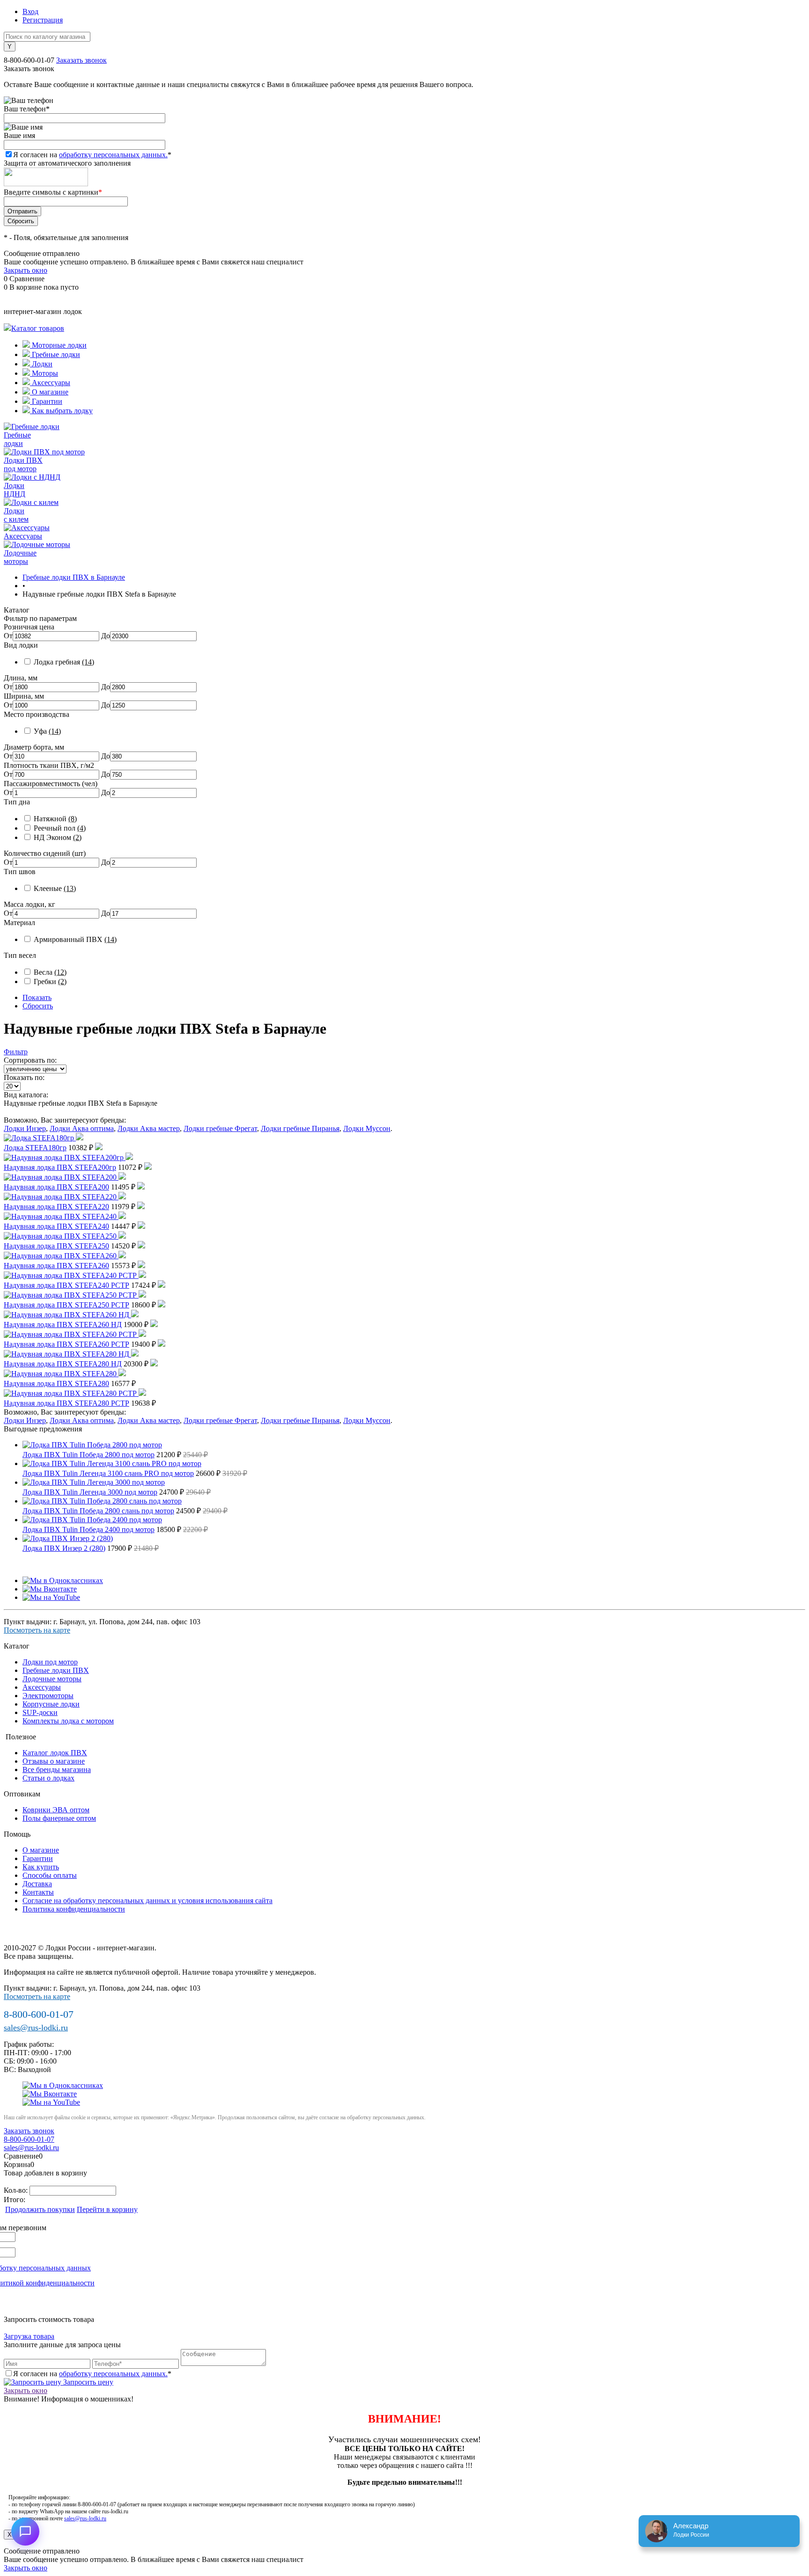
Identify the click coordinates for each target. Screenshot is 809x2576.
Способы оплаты (50, 1875)
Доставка (37, 1884)
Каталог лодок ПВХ (55, 1753)
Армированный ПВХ (75, 939)
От (8, 636)
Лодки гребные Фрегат (220, 1128)
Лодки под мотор (50, 1662)
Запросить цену (87, 2382)
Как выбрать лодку (61, 411)
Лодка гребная (64, 662)
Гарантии (46, 401)
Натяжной (55, 819)
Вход (30, 11)
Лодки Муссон (367, 1128)
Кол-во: (17, 2190)
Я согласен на (92, 155)
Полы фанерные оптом (59, 1818)
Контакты (38, 1892)
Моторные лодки (58, 345)
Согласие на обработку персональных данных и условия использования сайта (147, 1901)
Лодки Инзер (25, 1128)
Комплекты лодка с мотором (68, 1721)
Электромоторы (48, 1696)
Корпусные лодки (51, 1704)
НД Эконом (58, 837)
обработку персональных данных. (113, 155)
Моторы (44, 373)
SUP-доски (40, 1712)
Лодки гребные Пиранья (300, 1128)
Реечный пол (60, 828)
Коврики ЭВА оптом (56, 1810)
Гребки (50, 982)
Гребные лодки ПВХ (56, 1670)
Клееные (55, 888)
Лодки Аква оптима (82, 1128)
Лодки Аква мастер (149, 1128)
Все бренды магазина (57, 1770)
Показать (37, 997)
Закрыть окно (26, 270)
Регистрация (43, 20)
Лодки (41, 364)
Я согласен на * (92, 2374)
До (106, 636)
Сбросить (38, 1006)
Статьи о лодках (48, 1778)
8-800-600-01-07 (29, 60)
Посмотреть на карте (37, 1630)
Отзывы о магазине (54, 1761)
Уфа (47, 731)
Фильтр (16, 1052)
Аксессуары (50, 383)
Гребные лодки (55, 354)
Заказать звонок (81, 60)
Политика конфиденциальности (74, 1909)
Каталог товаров (38, 328)
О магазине (49, 392)
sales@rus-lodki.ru (36, 2028)
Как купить (41, 1867)
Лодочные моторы (52, 1679)
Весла (50, 972)
